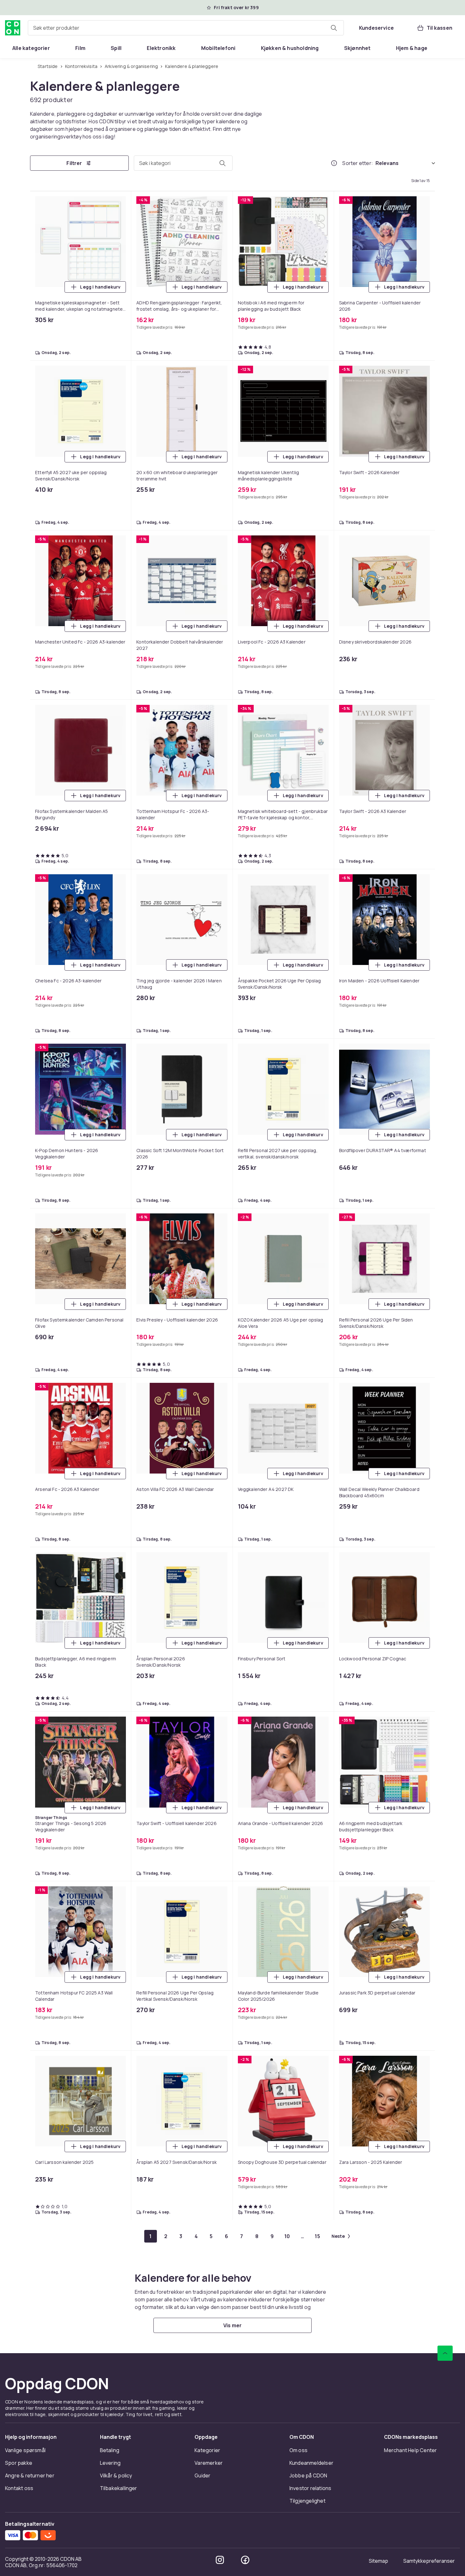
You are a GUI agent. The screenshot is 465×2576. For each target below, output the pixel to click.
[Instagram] (220, 2560)
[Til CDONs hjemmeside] (13, 28)
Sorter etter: (358, 163)
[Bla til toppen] (445, 2353)
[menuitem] (31, 48)
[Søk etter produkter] (334, 28)
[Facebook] (245, 2560)
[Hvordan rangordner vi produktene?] (334, 163)
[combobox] (186, 28)
